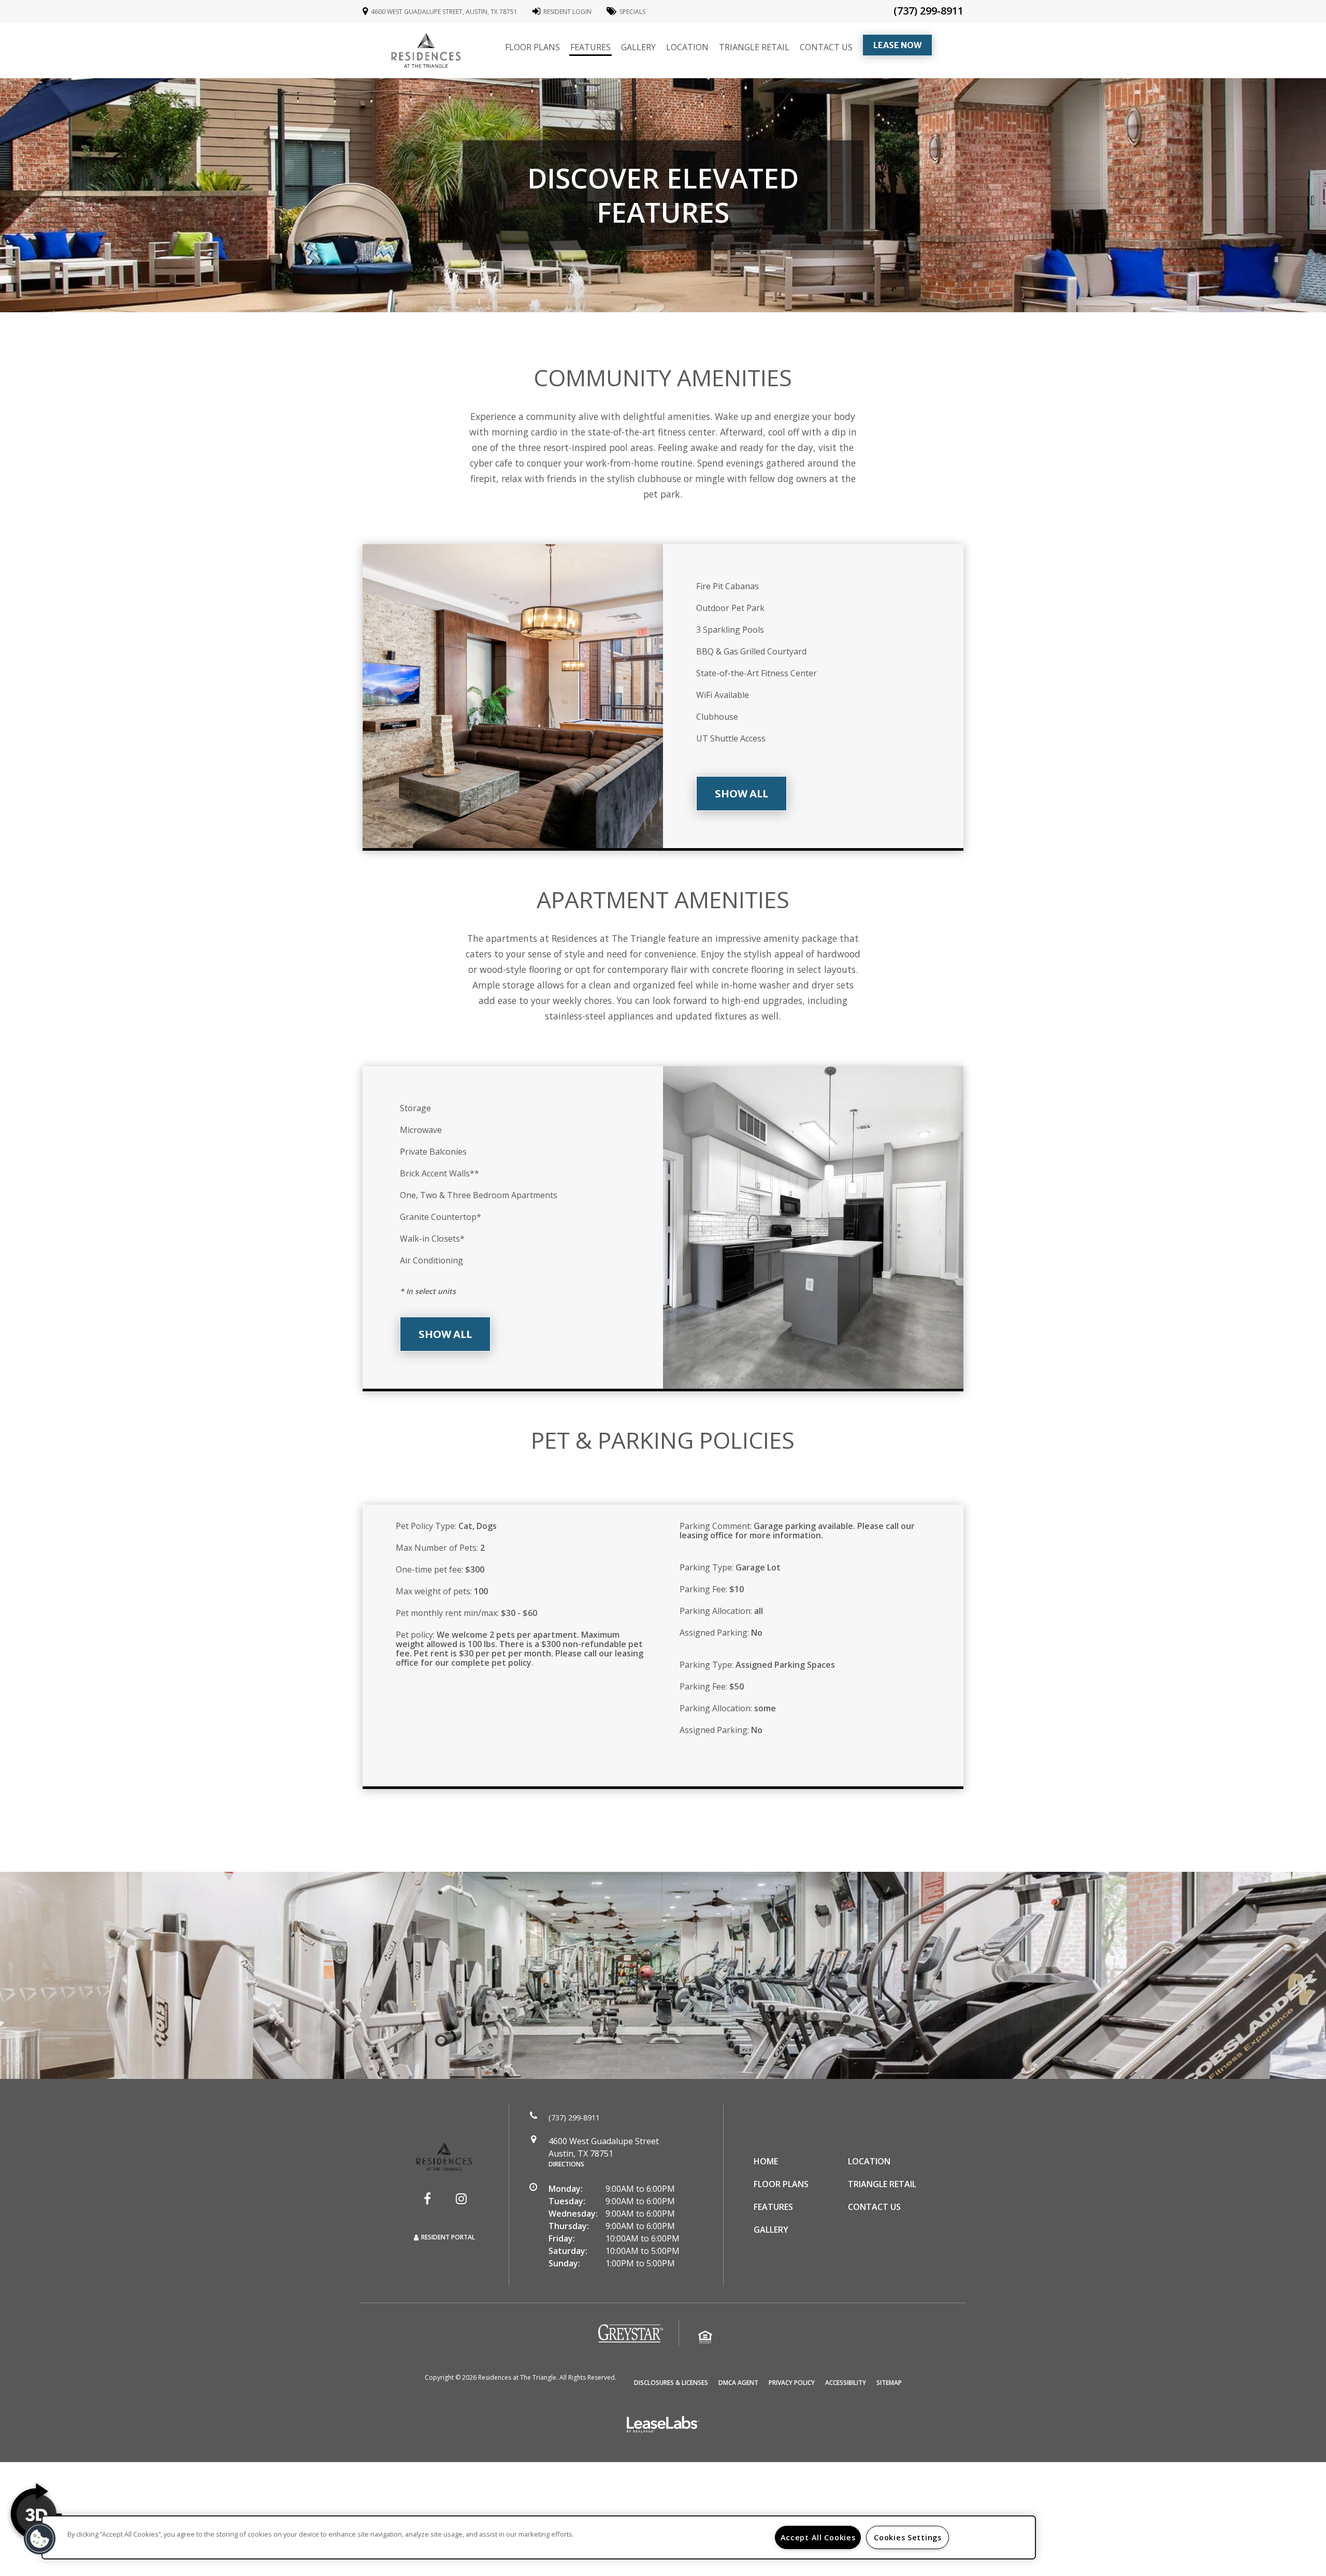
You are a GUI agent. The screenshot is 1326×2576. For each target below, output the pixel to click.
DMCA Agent (738, 2382)
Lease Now (903, 45)
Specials (632, 12)
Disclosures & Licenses (671, 2382)
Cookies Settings (908, 2537)
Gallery (638, 47)
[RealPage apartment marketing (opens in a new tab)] (663, 2426)
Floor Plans (532, 47)
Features (590, 47)
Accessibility (846, 2382)
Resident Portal (448, 2237)
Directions (566, 2164)
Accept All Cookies (818, 2537)
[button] (427, 2199)
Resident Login (567, 12)
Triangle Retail (754, 47)
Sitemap (889, 2383)
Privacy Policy (792, 2382)
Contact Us (826, 47)
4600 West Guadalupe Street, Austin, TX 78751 (444, 12)
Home (766, 2161)
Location (687, 47)
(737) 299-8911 (928, 11)
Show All (741, 794)
